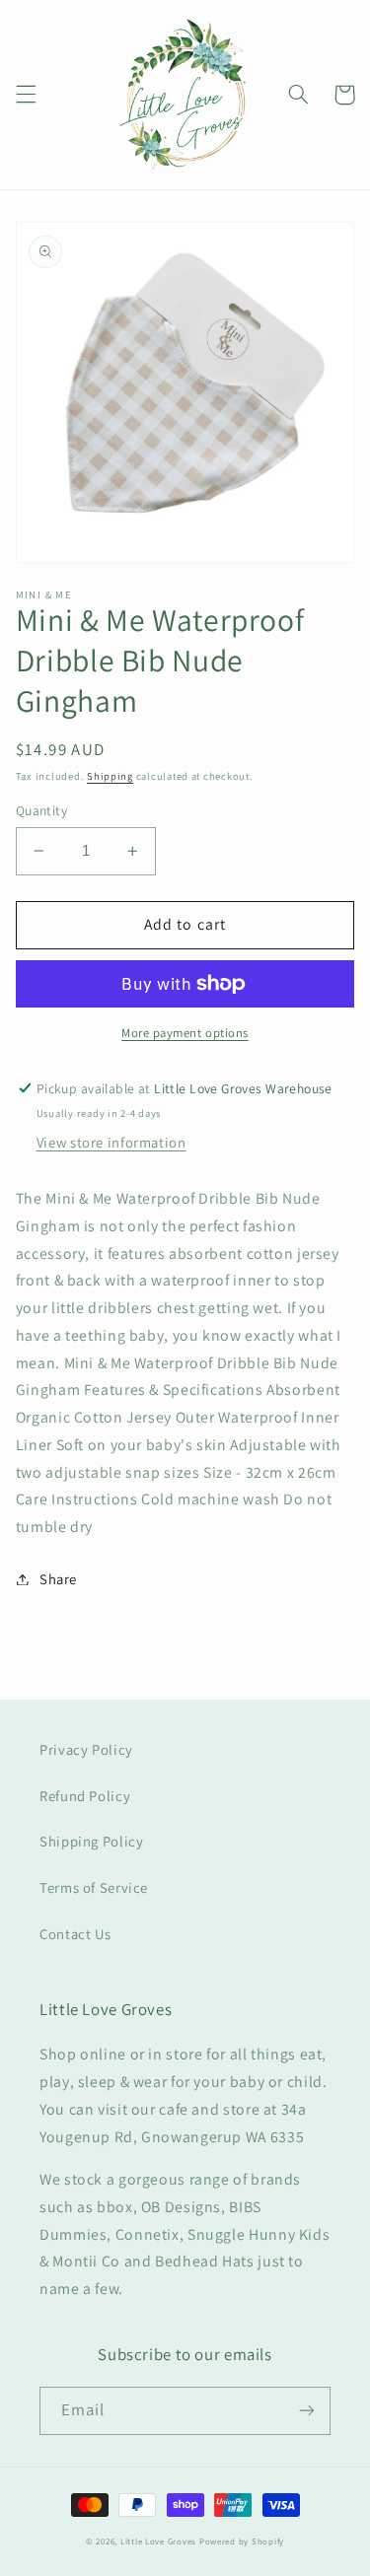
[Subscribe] (307, 2411)
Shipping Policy (91, 1841)
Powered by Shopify (242, 2541)
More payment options (185, 1033)
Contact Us (75, 1934)
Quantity (41, 810)
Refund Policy (85, 1796)
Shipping (110, 776)
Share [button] (58, 1579)
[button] (26, 95)
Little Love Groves (158, 2541)
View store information (111, 1142)
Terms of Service (94, 1887)
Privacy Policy (86, 1749)
